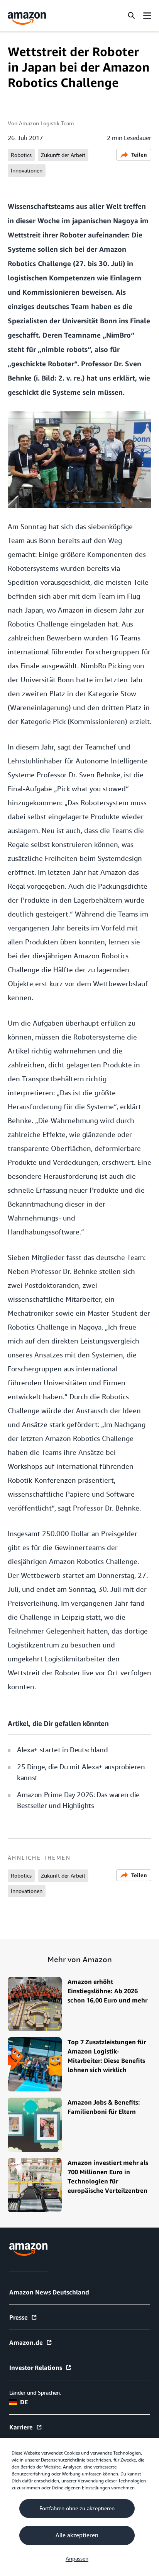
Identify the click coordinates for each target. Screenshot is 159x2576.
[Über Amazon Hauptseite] (28, 2249)
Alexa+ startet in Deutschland (62, 1750)
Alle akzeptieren (77, 2535)
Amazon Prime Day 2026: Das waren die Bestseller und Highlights (78, 1800)
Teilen (139, 154)
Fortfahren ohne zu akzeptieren (77, 2508)
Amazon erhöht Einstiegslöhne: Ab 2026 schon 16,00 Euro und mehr (107, 1991)
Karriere (21, 2427)
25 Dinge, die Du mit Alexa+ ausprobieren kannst (81, 1772)
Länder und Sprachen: (35, 2393)
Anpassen (77, 2559)
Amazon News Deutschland (49, 2292)
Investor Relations (36, 2368)
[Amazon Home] (27, 18)
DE (24, 2402)
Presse (19, 2317)
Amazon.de (26, 2342)
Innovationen (27, 171)
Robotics (21, 155)
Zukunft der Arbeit (63, 155)
